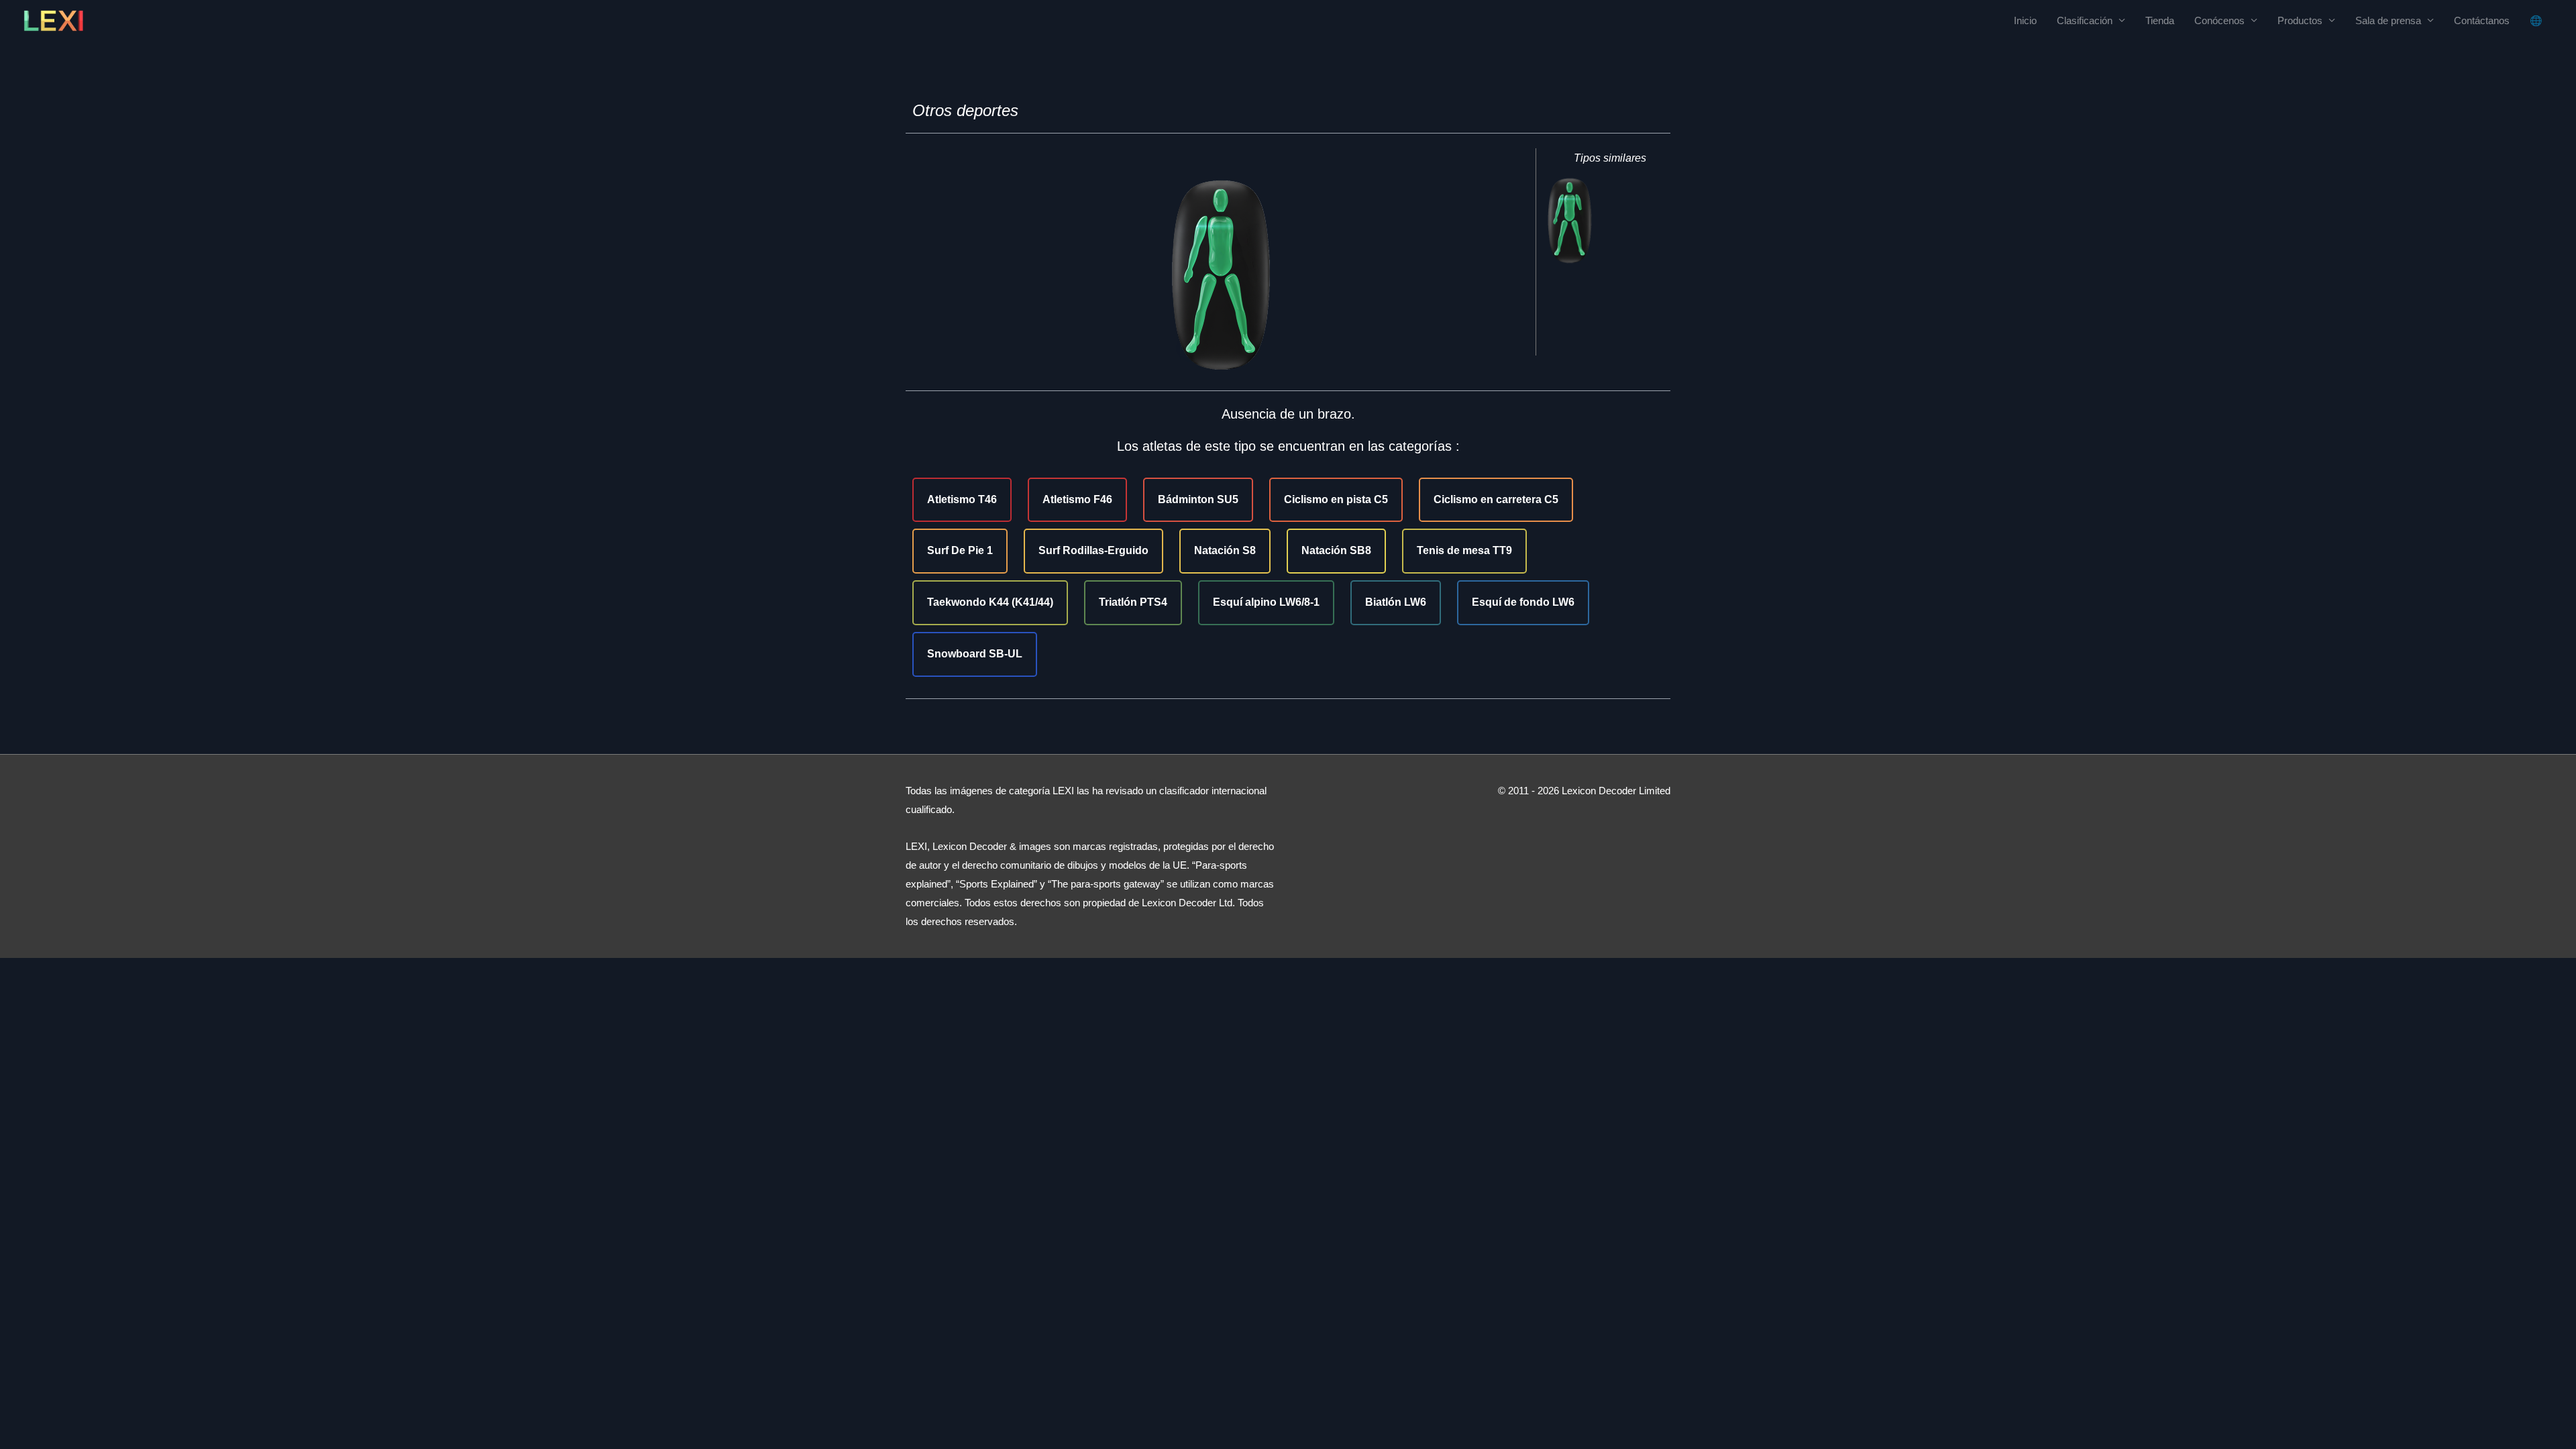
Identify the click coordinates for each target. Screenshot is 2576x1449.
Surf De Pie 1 (960, 550)
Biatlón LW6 (1396, 602)
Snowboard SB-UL (975, 654)
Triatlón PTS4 (1133, 602)
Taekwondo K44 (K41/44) (990, 602)
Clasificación (2085, 20)
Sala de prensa (2388, 20)
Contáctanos (2482, 20)
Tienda (2160, 20)
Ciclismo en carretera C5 (1496, 499)
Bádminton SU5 (1198, 499)
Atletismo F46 (1077, 499)
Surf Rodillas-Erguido (1093, 550)
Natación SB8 (1336, 550)
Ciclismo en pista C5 (1336, 499)
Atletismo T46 (962, 499)
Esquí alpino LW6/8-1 (1266, 602)
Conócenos (2219, 20)
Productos (2300, 20)
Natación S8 (1225, 550)
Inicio (2025, 20)
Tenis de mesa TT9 (1464, 550)
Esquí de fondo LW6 (1523, 602)
